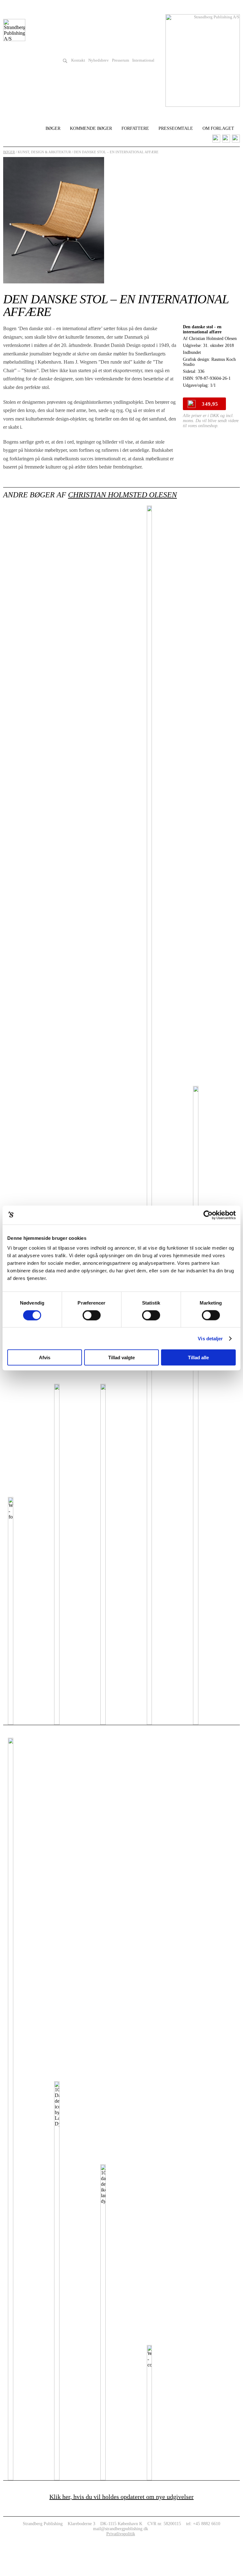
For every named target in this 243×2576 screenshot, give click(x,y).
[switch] (92, 1315)
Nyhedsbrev (99, 60)
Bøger (53, 128)
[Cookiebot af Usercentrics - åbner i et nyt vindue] (208, 1215)
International (143, 60)
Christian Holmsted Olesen (122, 495)
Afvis (45, 1358)
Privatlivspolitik (121, 2534)
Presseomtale (176, 128)
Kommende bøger (91, 128)
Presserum (121, 60)
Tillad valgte (121, 1358)
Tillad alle (198, 1358)
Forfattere (135, 128)
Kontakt (78, 60)
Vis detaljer (210, 1338)
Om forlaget (218, 128)
